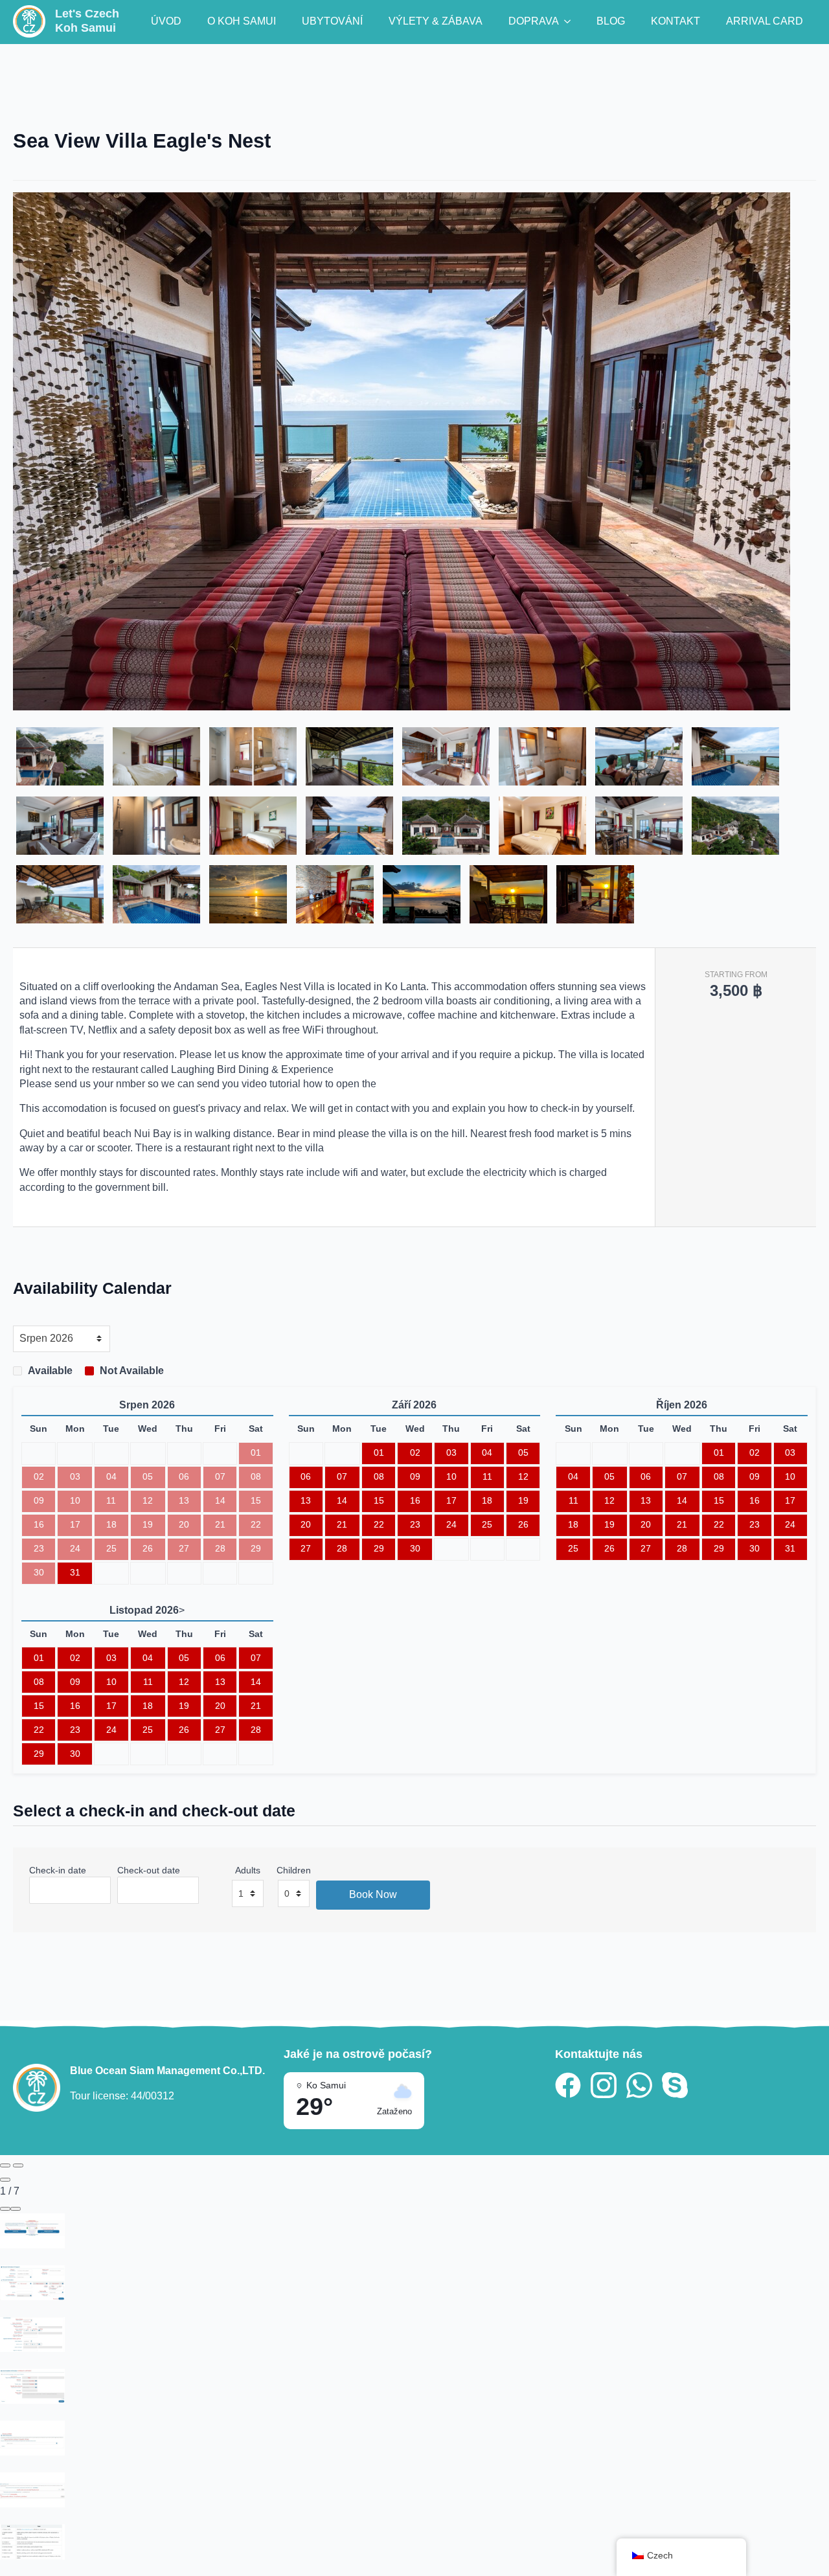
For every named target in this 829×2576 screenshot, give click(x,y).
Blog (611, 21)
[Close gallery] (5, 2180)
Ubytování (332, 21)
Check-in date (58, 1870)
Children (294, 1870)
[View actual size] (16, 2209)
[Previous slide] (5, 2165)
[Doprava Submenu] (571, 21)
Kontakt (676, 21)
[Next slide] (18, 2165)
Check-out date (149, 1870)
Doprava (534, 21)
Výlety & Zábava (436, 21)
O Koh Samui (242, 21)
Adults (248, 1870)
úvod (166, 21)
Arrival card (765, 21)
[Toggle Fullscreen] (5, 2209)
